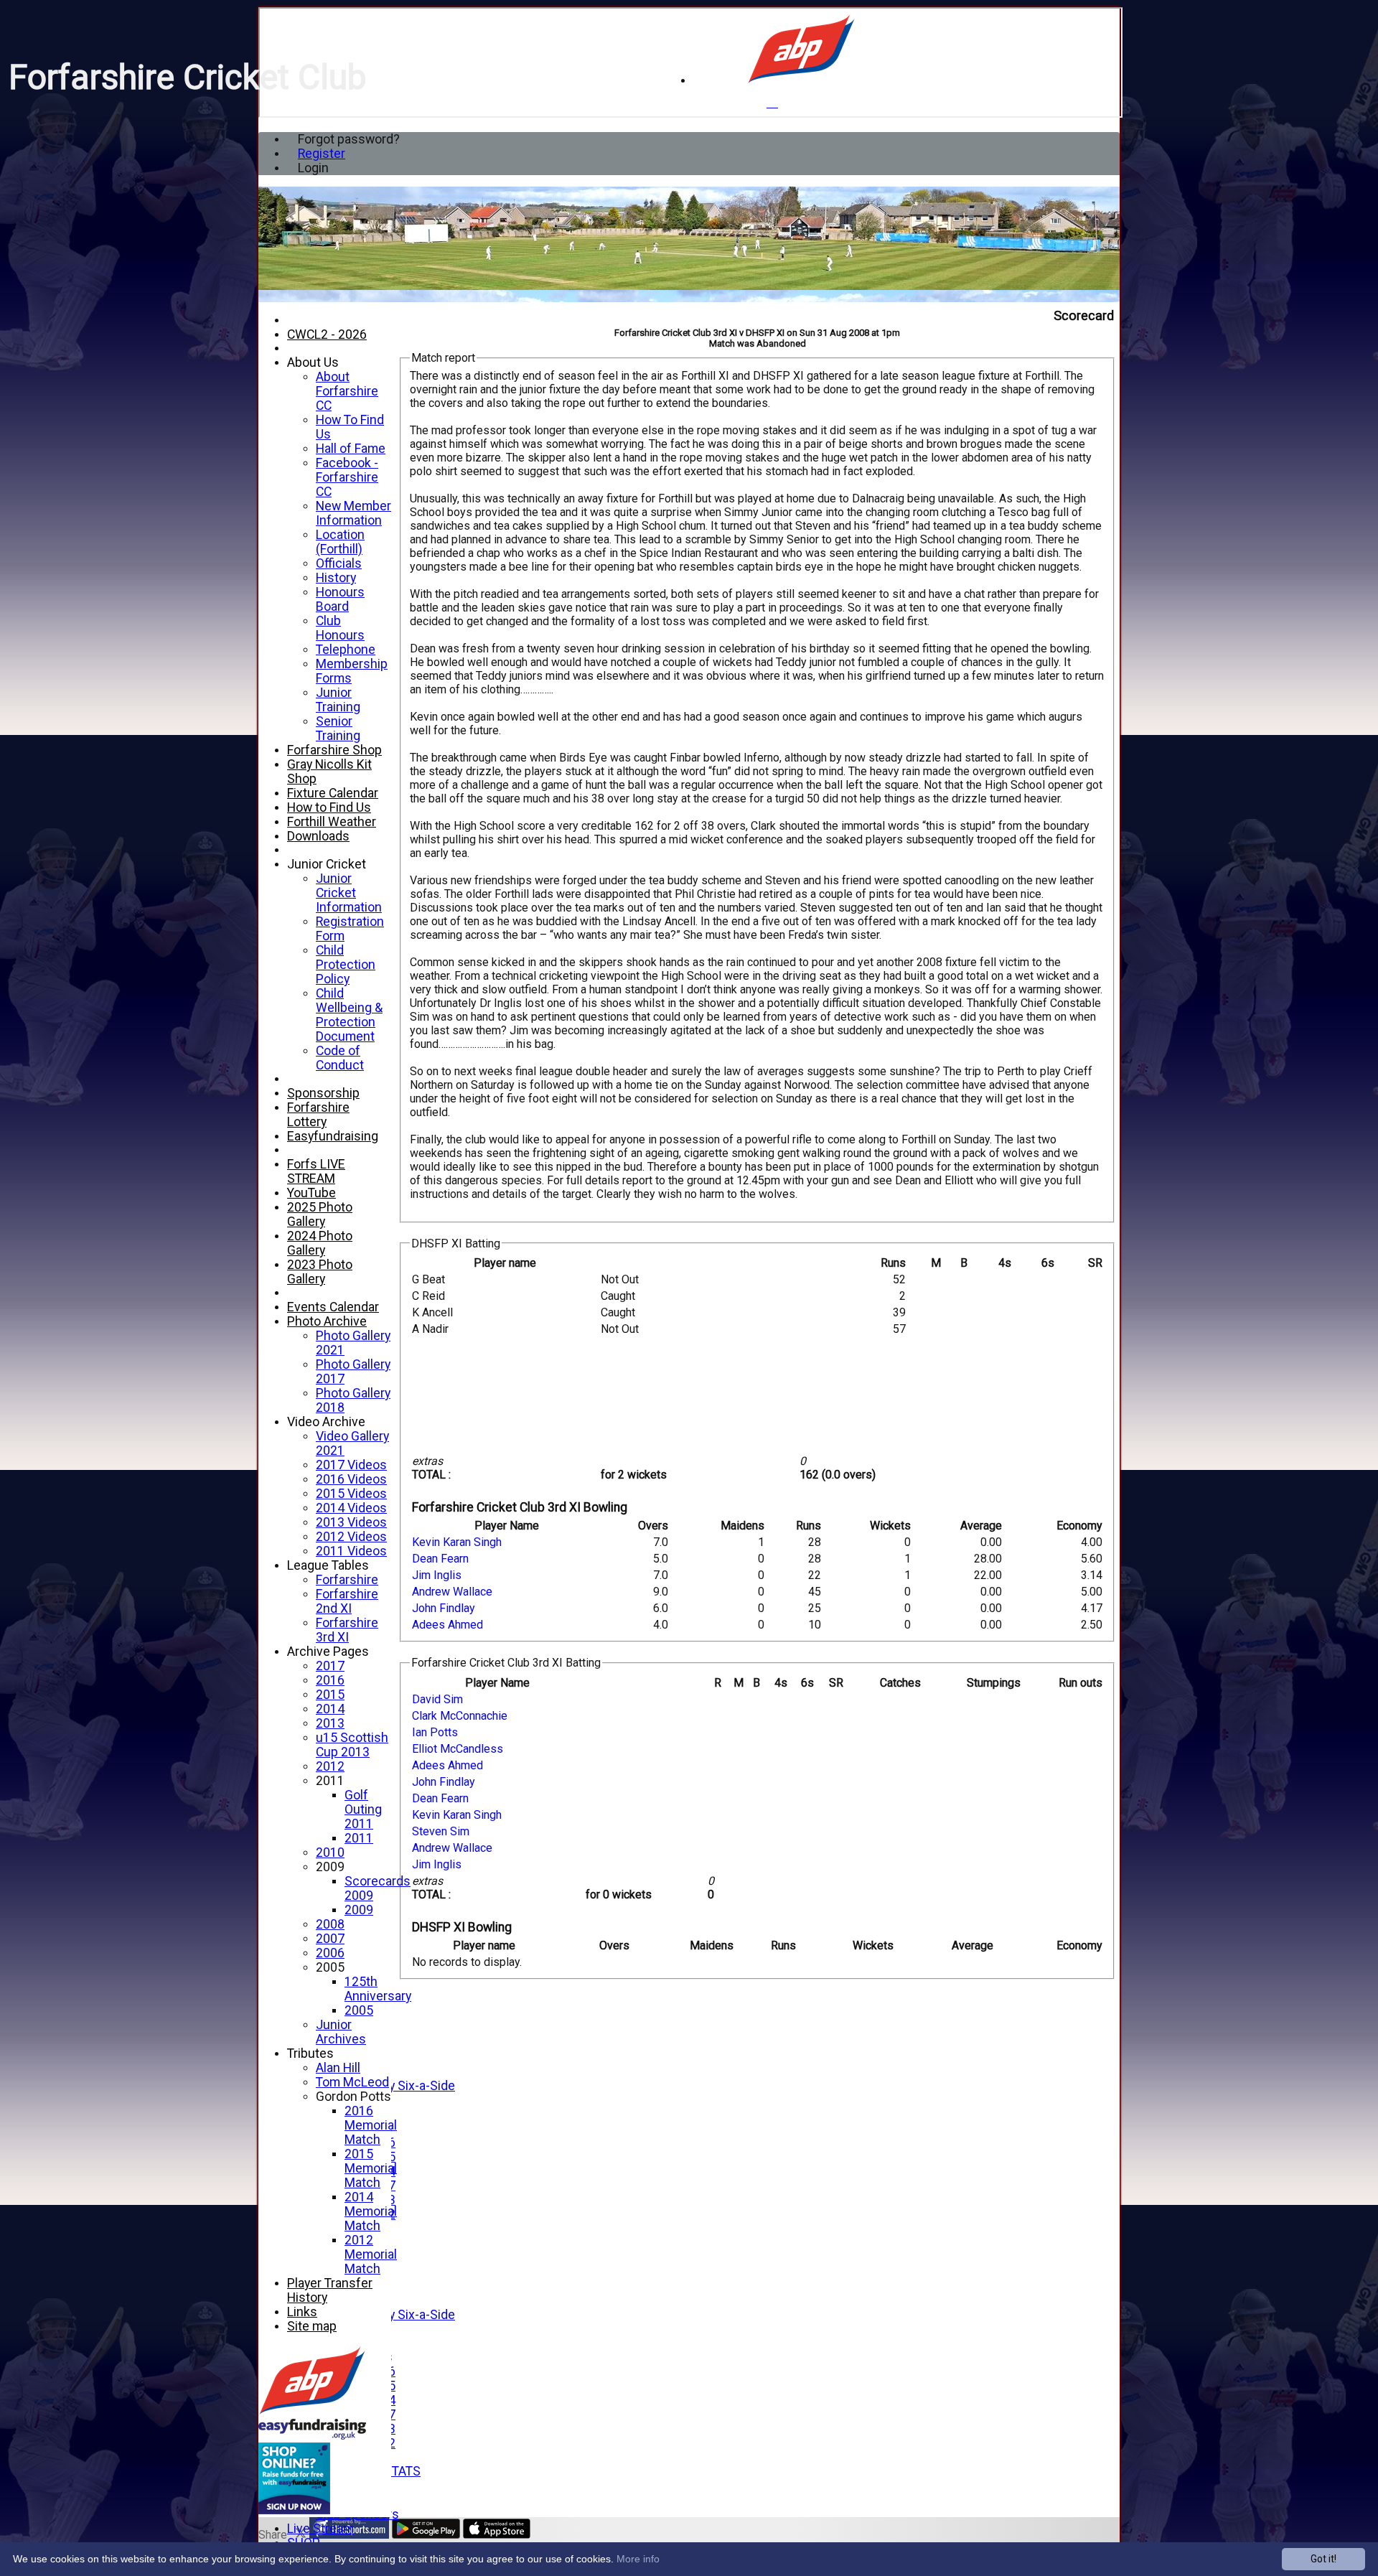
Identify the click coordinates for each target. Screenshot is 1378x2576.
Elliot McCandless (458, 1749)
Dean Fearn (440, 1559)
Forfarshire (347, 1580)
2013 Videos (351, 1522)
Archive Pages (328, 1652)
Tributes (310, 2053)
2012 (330, 1766)
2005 (330, 1967)
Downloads (318, 836)
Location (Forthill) (340, 542)
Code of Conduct (340, 1058)
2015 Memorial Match (371, 2168)
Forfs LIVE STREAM (316, 1171)
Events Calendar (333, 1307)
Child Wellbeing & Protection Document (349, 1015)
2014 (330, 1709)
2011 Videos (351, 1551)
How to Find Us (329, 807)
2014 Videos (351, 1508)
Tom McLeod (352, 2082)
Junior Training (338, 700)
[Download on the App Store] (497, 2535)
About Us (313, 362)
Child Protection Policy (346, 965)
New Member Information (353, 513)
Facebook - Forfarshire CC (347, 477)
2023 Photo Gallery (320, 1272)
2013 (330, 1723)
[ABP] (801, 81)
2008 (330, 1924)
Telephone (346, 650)
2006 (330, 1953)
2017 (330, 1666)
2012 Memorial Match (371, 2254)
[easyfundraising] (294, 2510)
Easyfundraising (333, 1136)
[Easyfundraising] (312, 2436)
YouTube (311, 1193)
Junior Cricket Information (349, 893)
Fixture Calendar (333, 793)
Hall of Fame (351, 449)
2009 (330, 1867)
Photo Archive (327, 1321)
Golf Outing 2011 (363, 1809)
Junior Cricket (327, 864)
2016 (330, 1680)
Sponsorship (323, 1093)
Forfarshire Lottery (318, 1115)
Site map (312, 2326)
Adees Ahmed (447, 1625)
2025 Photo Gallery (320, 1214)
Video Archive (326, 1422)
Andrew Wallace (452, 1592)
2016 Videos (351, 1479)
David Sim (437, 1699)
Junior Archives (341, 2032)
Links (302, 2312)
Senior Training (338, 729)
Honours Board (340, 599)
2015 (330, 1695)
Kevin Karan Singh (457, 1542)
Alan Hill (338, 2068)
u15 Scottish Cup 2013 (352, 1745)
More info (638, 2559)
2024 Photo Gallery (320, 1243)
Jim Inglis (437, 1575)
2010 (330, 1853)
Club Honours (340, 628)
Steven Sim (441, 1831)
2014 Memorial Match (371, 2211)
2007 (330, 1939)
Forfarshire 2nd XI (347, 1601)
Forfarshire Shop (334, 750)
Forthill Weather (332, 822)
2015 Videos (351, 1494)
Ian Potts (435, 1732)
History (336, 578)
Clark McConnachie (460, 1716)
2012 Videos (351, 1537)
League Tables (328, 1565)
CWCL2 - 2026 (327, 334)
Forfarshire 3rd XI (347, 1630)
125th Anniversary (378, 1989)
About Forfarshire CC (347, 391)
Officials (339, 563)
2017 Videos (351, 1465)
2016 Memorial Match (371, 2125)
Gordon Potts (353, 2097)
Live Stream (320, 2529)
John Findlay (444, 1608)
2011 (330, 1781)
